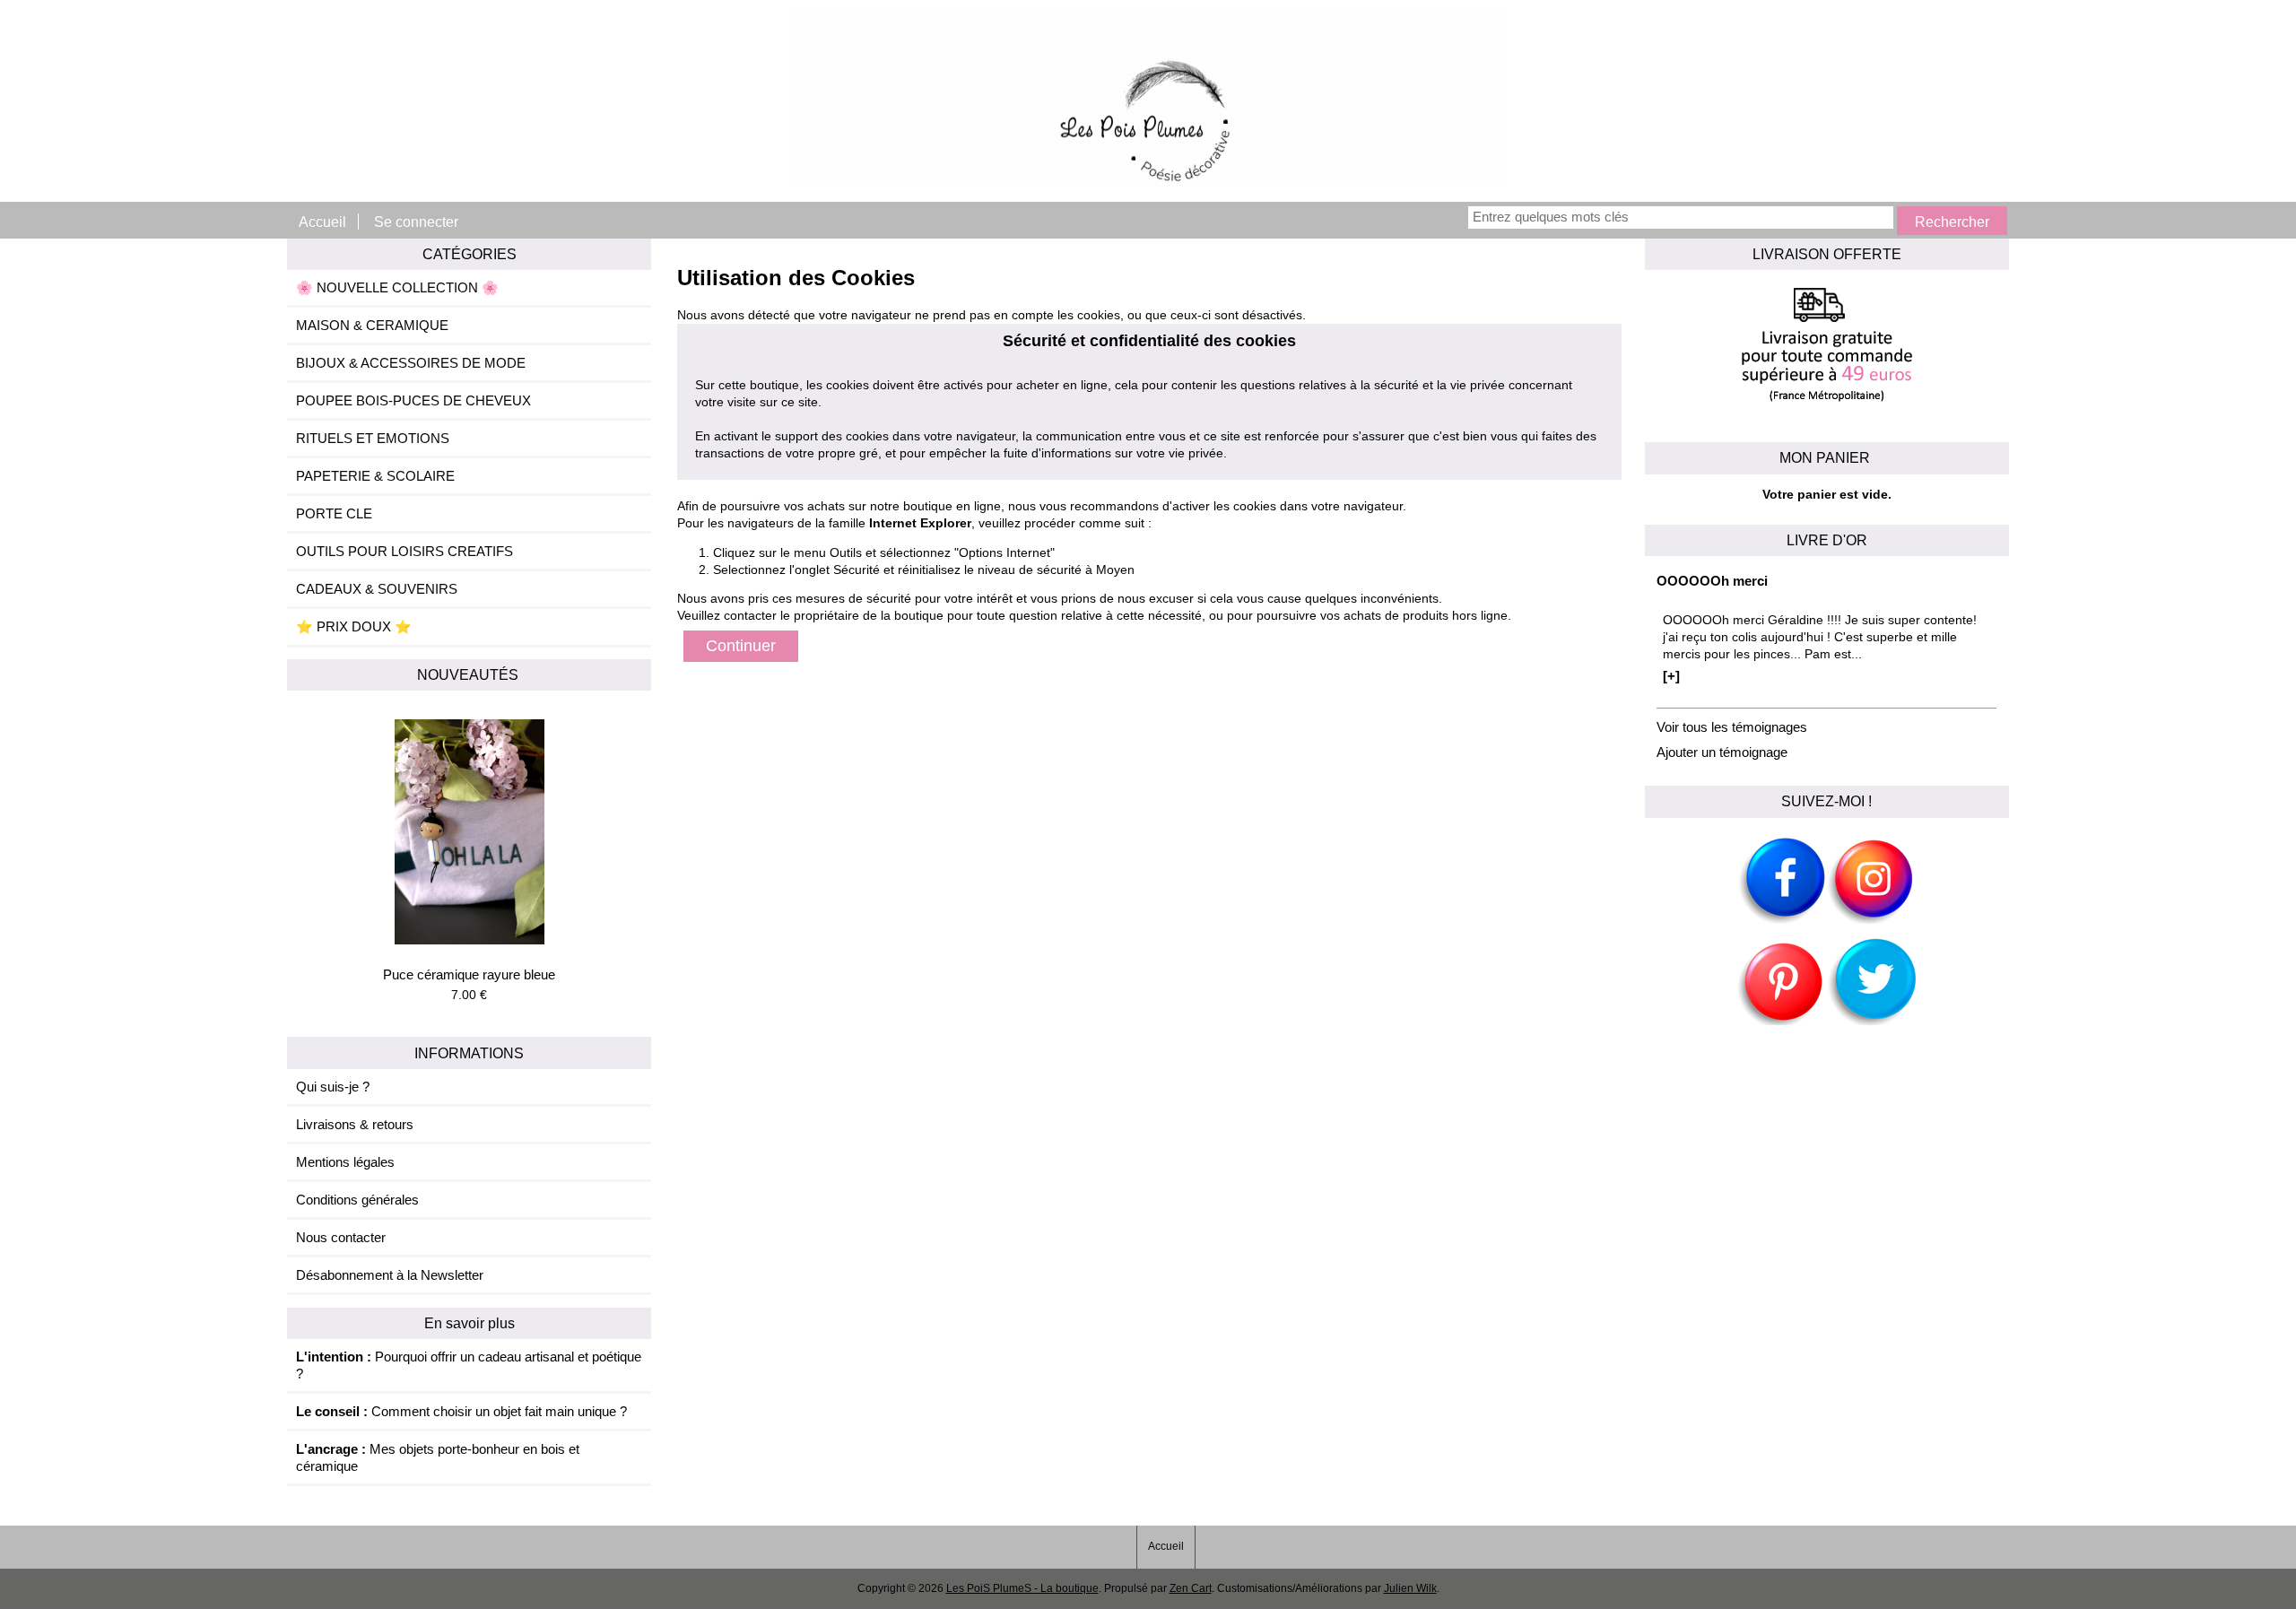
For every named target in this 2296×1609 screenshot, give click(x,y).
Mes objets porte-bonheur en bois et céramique (438, 1457)
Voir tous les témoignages (1732, 727)
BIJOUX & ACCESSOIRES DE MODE (411, 363)
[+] (1671, 676)
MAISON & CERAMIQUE (372, 325)
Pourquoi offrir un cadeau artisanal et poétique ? (469, 1365)
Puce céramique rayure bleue (469, 974)
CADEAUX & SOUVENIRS (377, 589)
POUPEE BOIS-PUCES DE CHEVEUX (413, 400)
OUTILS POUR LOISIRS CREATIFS (404, 551)
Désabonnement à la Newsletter (390, 1275)
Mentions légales (345, 1162)
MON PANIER (1826, 457)
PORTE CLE (334, 513)
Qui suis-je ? (333, 1087)
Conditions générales (357, 1200)
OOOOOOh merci (1712, 581)
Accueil (322, 222)
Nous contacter (341, 1237)
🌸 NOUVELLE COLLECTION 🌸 (397, 287)
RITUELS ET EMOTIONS (373, 438)
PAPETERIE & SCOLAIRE (375, 476)
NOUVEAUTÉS (470, 674)
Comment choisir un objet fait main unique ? (461, 1411)
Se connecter (416, 222)
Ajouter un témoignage (1722, 752)
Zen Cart (1191, 1588)
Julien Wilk (1410, 1588)
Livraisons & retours (355, 1124)
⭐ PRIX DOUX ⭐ (354, 626)
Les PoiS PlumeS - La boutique (1022, 1588)
